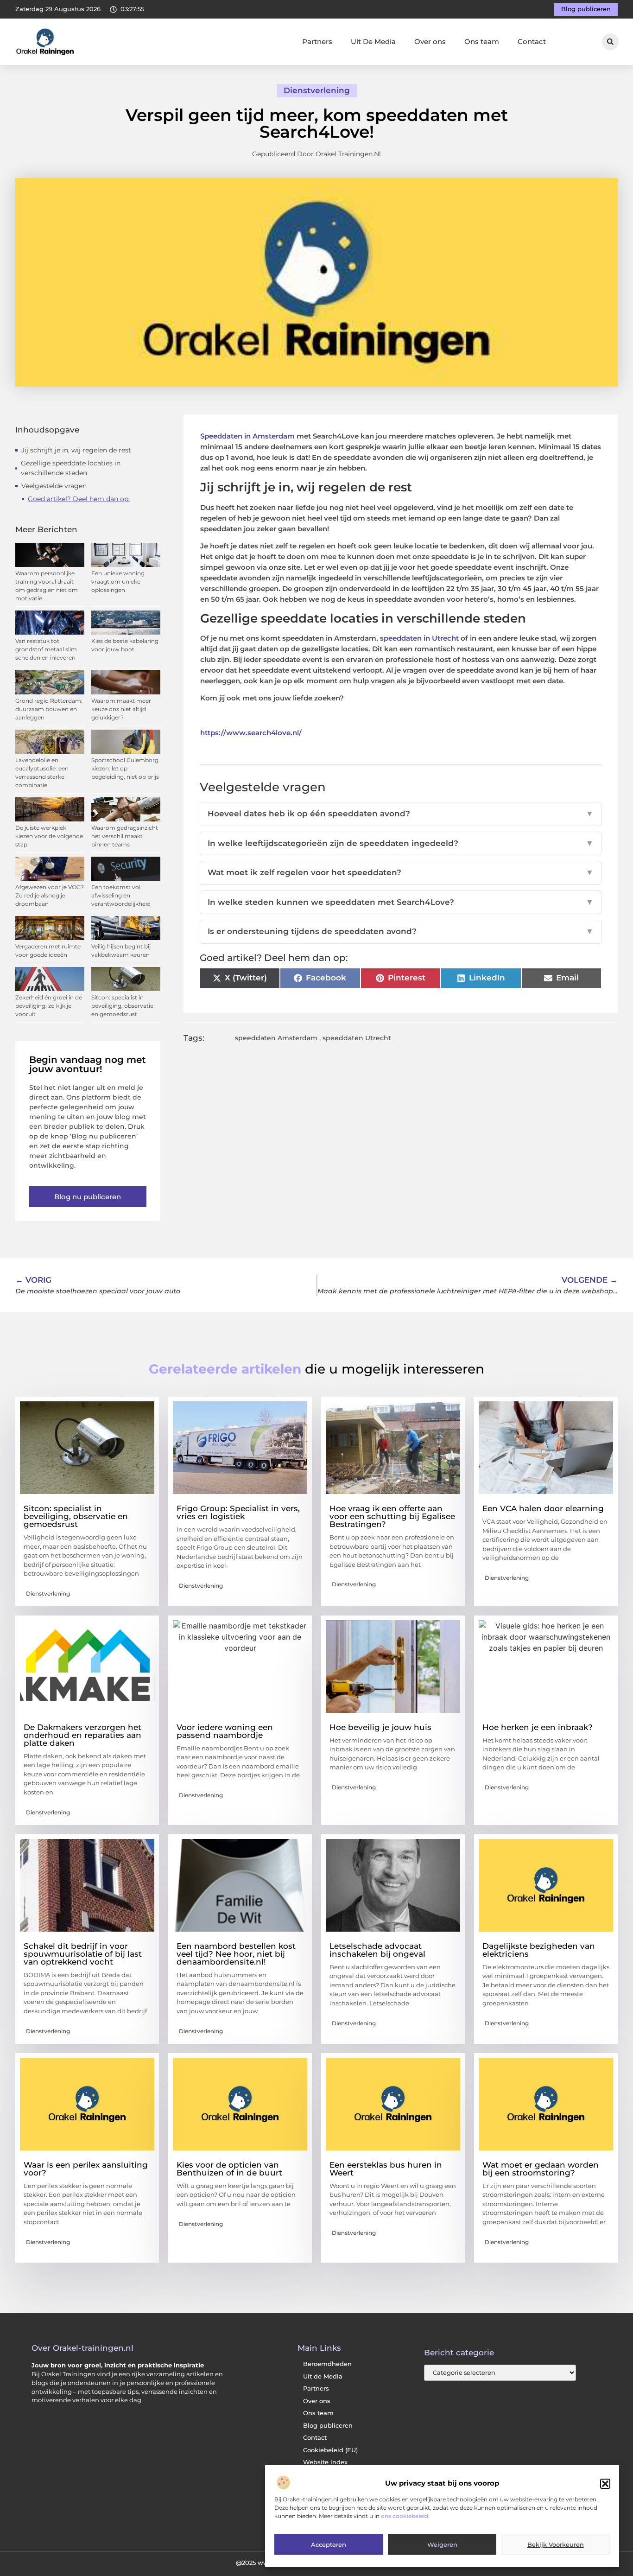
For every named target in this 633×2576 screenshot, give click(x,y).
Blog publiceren (328, 2426)
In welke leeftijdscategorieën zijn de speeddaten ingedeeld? (401, 843)
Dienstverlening (317, 90)
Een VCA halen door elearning (543, 1508)
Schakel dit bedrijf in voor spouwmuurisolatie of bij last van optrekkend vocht (83, 1954)
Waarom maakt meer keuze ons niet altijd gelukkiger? (121, 709)
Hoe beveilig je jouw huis (380, 1727)
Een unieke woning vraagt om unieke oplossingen (118, 582)
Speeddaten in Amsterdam (247, 436)
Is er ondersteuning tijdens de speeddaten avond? (401, 931)
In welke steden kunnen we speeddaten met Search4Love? (401, 902)
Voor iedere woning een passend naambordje (225, 1731)
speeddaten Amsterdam (276, 1038)
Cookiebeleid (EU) (330, 2450)
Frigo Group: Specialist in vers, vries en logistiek (238, 1512)
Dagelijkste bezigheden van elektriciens (539, 1950)
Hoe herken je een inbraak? (538, 1727)
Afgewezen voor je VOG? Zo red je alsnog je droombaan (50, 895)
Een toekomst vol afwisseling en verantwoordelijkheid (121, 895)
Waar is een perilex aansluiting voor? (86, 2169)
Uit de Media (323, 2376)
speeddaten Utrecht (357, 1038)
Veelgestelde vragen (54, 486)
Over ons (430, 41)
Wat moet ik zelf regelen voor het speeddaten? (401, 872)
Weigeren (442, 2545)
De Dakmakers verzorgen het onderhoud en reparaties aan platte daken (82, 1735)
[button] (605, 2484)
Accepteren (329, 2545)
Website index (325, 2462)
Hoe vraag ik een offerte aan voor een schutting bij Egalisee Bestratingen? (392, 1516)
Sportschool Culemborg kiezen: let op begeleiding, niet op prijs (125, 768)
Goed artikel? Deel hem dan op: (79, 499)
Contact (532, 41)
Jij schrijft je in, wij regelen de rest (76, 450)
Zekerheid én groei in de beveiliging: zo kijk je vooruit (49, 1006)
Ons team (482, 41)
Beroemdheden (327, 2364)
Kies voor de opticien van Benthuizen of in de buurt (229, 2169)
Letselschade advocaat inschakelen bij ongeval (377, 1950)
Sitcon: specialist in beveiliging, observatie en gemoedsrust (122, 1006)
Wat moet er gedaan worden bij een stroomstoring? (541, 2169)
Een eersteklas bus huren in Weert (386, 2169)
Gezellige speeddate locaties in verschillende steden (71, 468)
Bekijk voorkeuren (556, 2545)
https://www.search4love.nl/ (251, 733)
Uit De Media (373, 41)
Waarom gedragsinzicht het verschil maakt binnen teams (125, 836)
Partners (317, 41)
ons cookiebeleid (405, 2516)
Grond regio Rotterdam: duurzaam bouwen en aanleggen (49, 709)
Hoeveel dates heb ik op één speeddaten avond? (401, 814)
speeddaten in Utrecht (419, 638)
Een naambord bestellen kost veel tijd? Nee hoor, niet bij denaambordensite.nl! (236, 1954)
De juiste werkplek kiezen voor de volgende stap (49, 836)
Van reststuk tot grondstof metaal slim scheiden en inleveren (46, 649)
